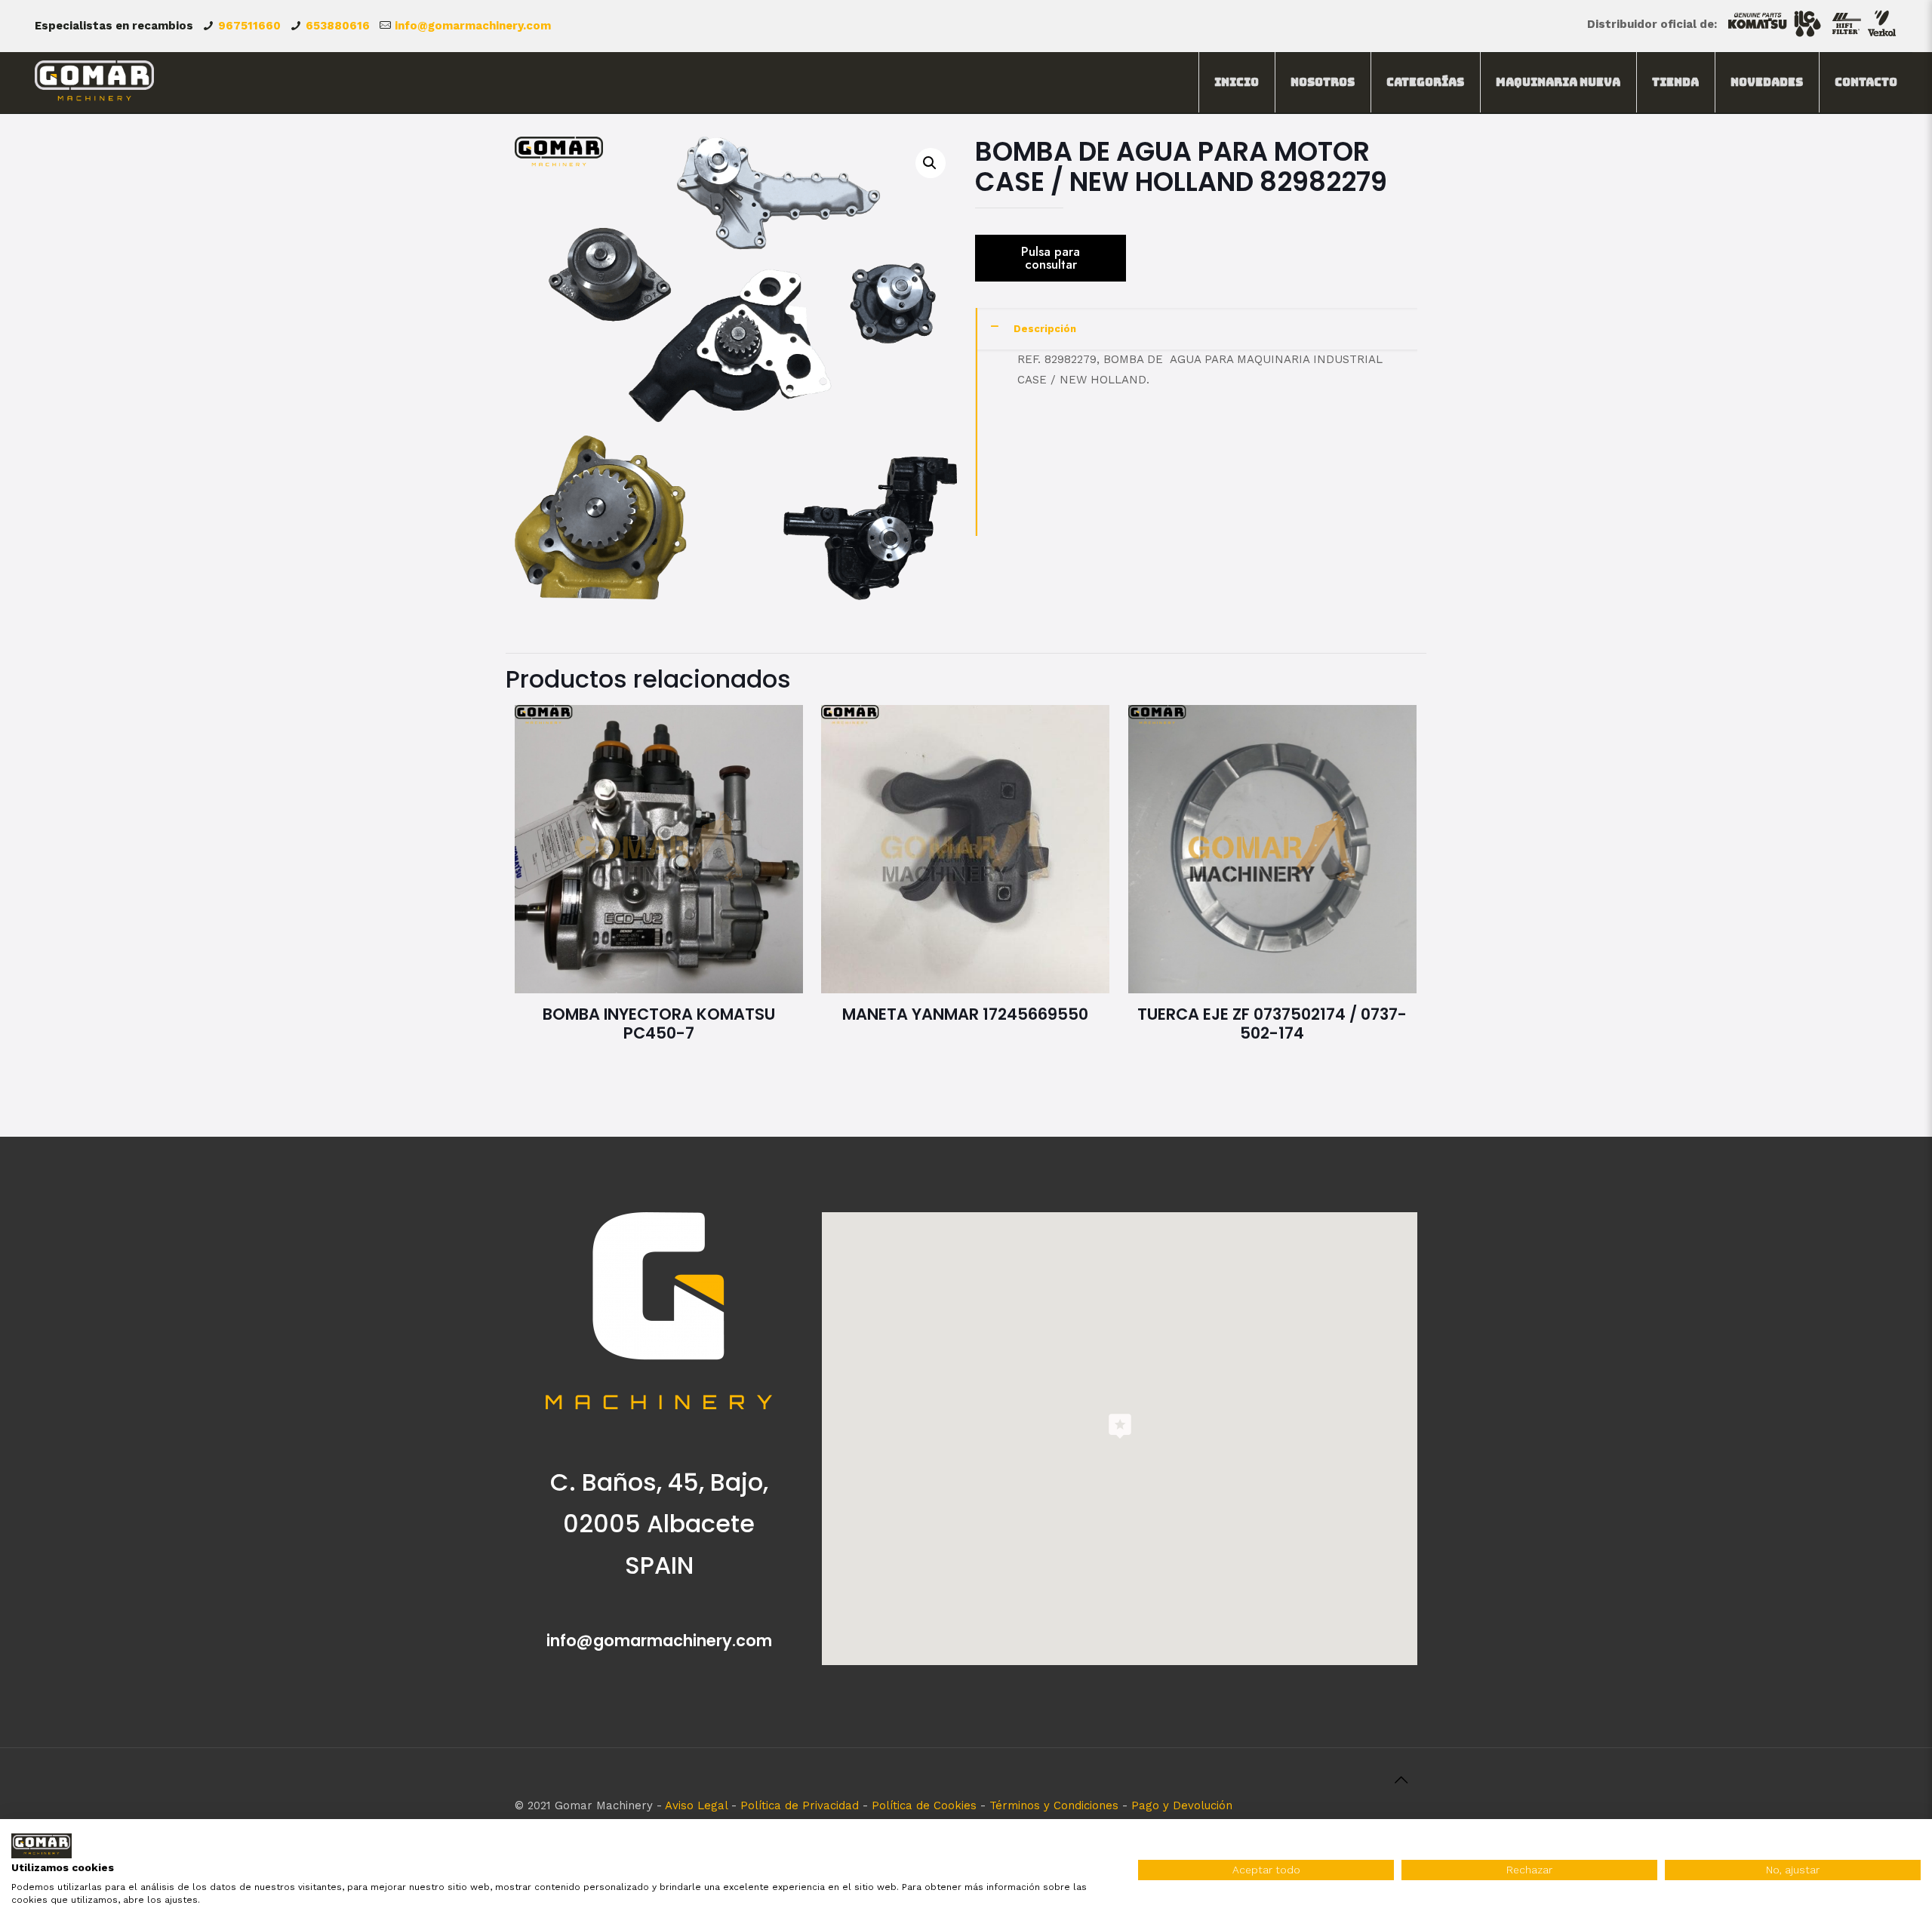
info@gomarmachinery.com (473, 26)
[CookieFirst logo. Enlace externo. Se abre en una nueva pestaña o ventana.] (42, 1846)
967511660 (249, 26)
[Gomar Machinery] (95, 82)
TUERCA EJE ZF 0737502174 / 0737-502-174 (1272, 1024)
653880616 (338, 26)
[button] (931, 163)
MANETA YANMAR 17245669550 (965, 1014)
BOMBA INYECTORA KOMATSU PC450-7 (659, 1024)
